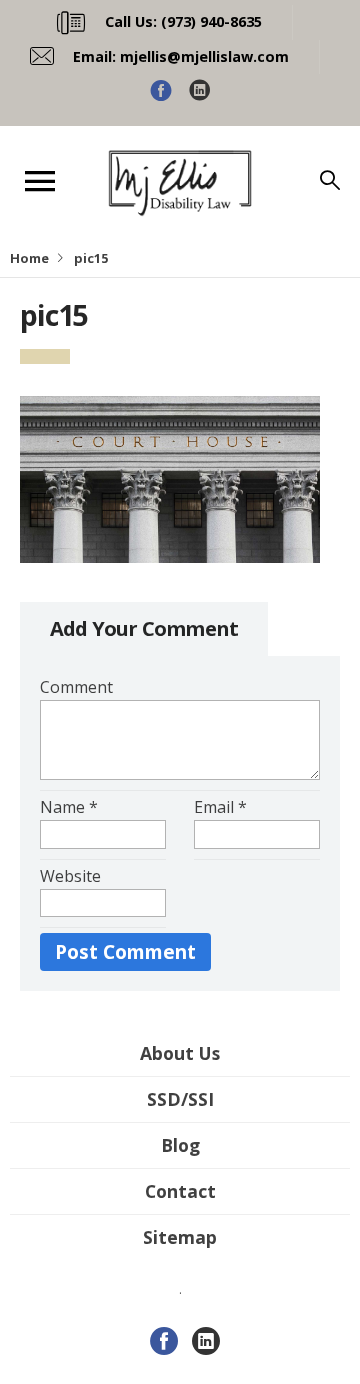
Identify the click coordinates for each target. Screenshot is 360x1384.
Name (69, 807)
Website (70, 876)
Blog (180, 1145)
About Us (180, 1053)
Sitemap (180, 1237)
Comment (76, 687)
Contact (180, 1191)
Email (220, 807)
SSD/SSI (180, 1099)
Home (29, 258)
